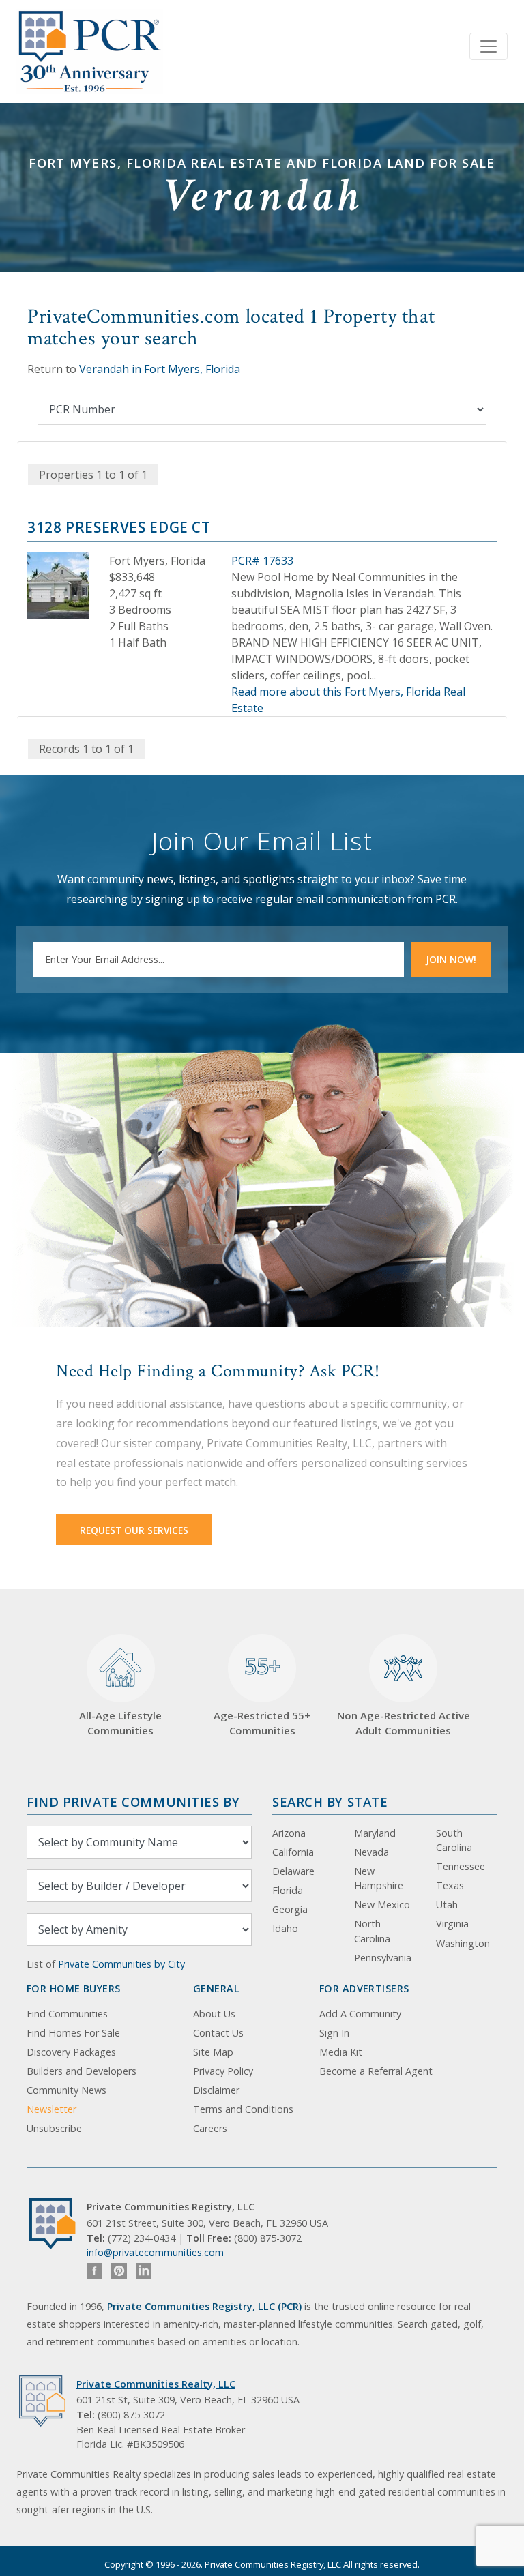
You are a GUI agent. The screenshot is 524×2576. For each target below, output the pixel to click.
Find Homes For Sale (73, 2033)
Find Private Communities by (133, 1802)
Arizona (289, 1833)
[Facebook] (94, 2271)
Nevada (372, 1852)
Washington (463, 1943)
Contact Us (218, 2033)
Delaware (293, 1871)
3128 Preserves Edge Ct (119, 527)
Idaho (285, 1928)
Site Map (213, 2052)
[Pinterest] (119, 2271)
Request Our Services (134, 1530)
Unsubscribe (54, 2128)
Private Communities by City (121, 1964)
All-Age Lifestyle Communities (120, 1723)
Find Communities (67, 2014)
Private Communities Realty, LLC (156, 2384)
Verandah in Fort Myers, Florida (160, 369)
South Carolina (454, 1840)
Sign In (334, 2033)
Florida (288, 1890)
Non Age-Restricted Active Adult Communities (404, 1723)
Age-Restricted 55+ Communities (262, 1694)
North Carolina (372, 1931)
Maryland (375, 1833)
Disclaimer (216, 2090)
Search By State (330, 1802)
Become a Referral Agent (376, 2071)
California (293, 1852)
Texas (450, 1885)
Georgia (290, 1909)
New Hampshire (379, 1879)
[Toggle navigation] (489, 46)
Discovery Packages (71, 2052)
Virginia (452, 1924)
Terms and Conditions (243, 2109)
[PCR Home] (58, 2224)
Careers (210, 2128)
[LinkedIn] (144, 2271)
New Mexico (382, 1905)
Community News (67, 2090)
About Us (214, 2014)
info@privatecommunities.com (155, 2252)
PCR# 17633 (262, 561)
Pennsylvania (383, 1958)
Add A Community (360, 2014)
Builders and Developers (82, 2071)
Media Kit (341, 2052)
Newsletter (52, 2109)
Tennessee (461, 1866)
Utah (447, 1905)
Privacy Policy (223, 2071)
